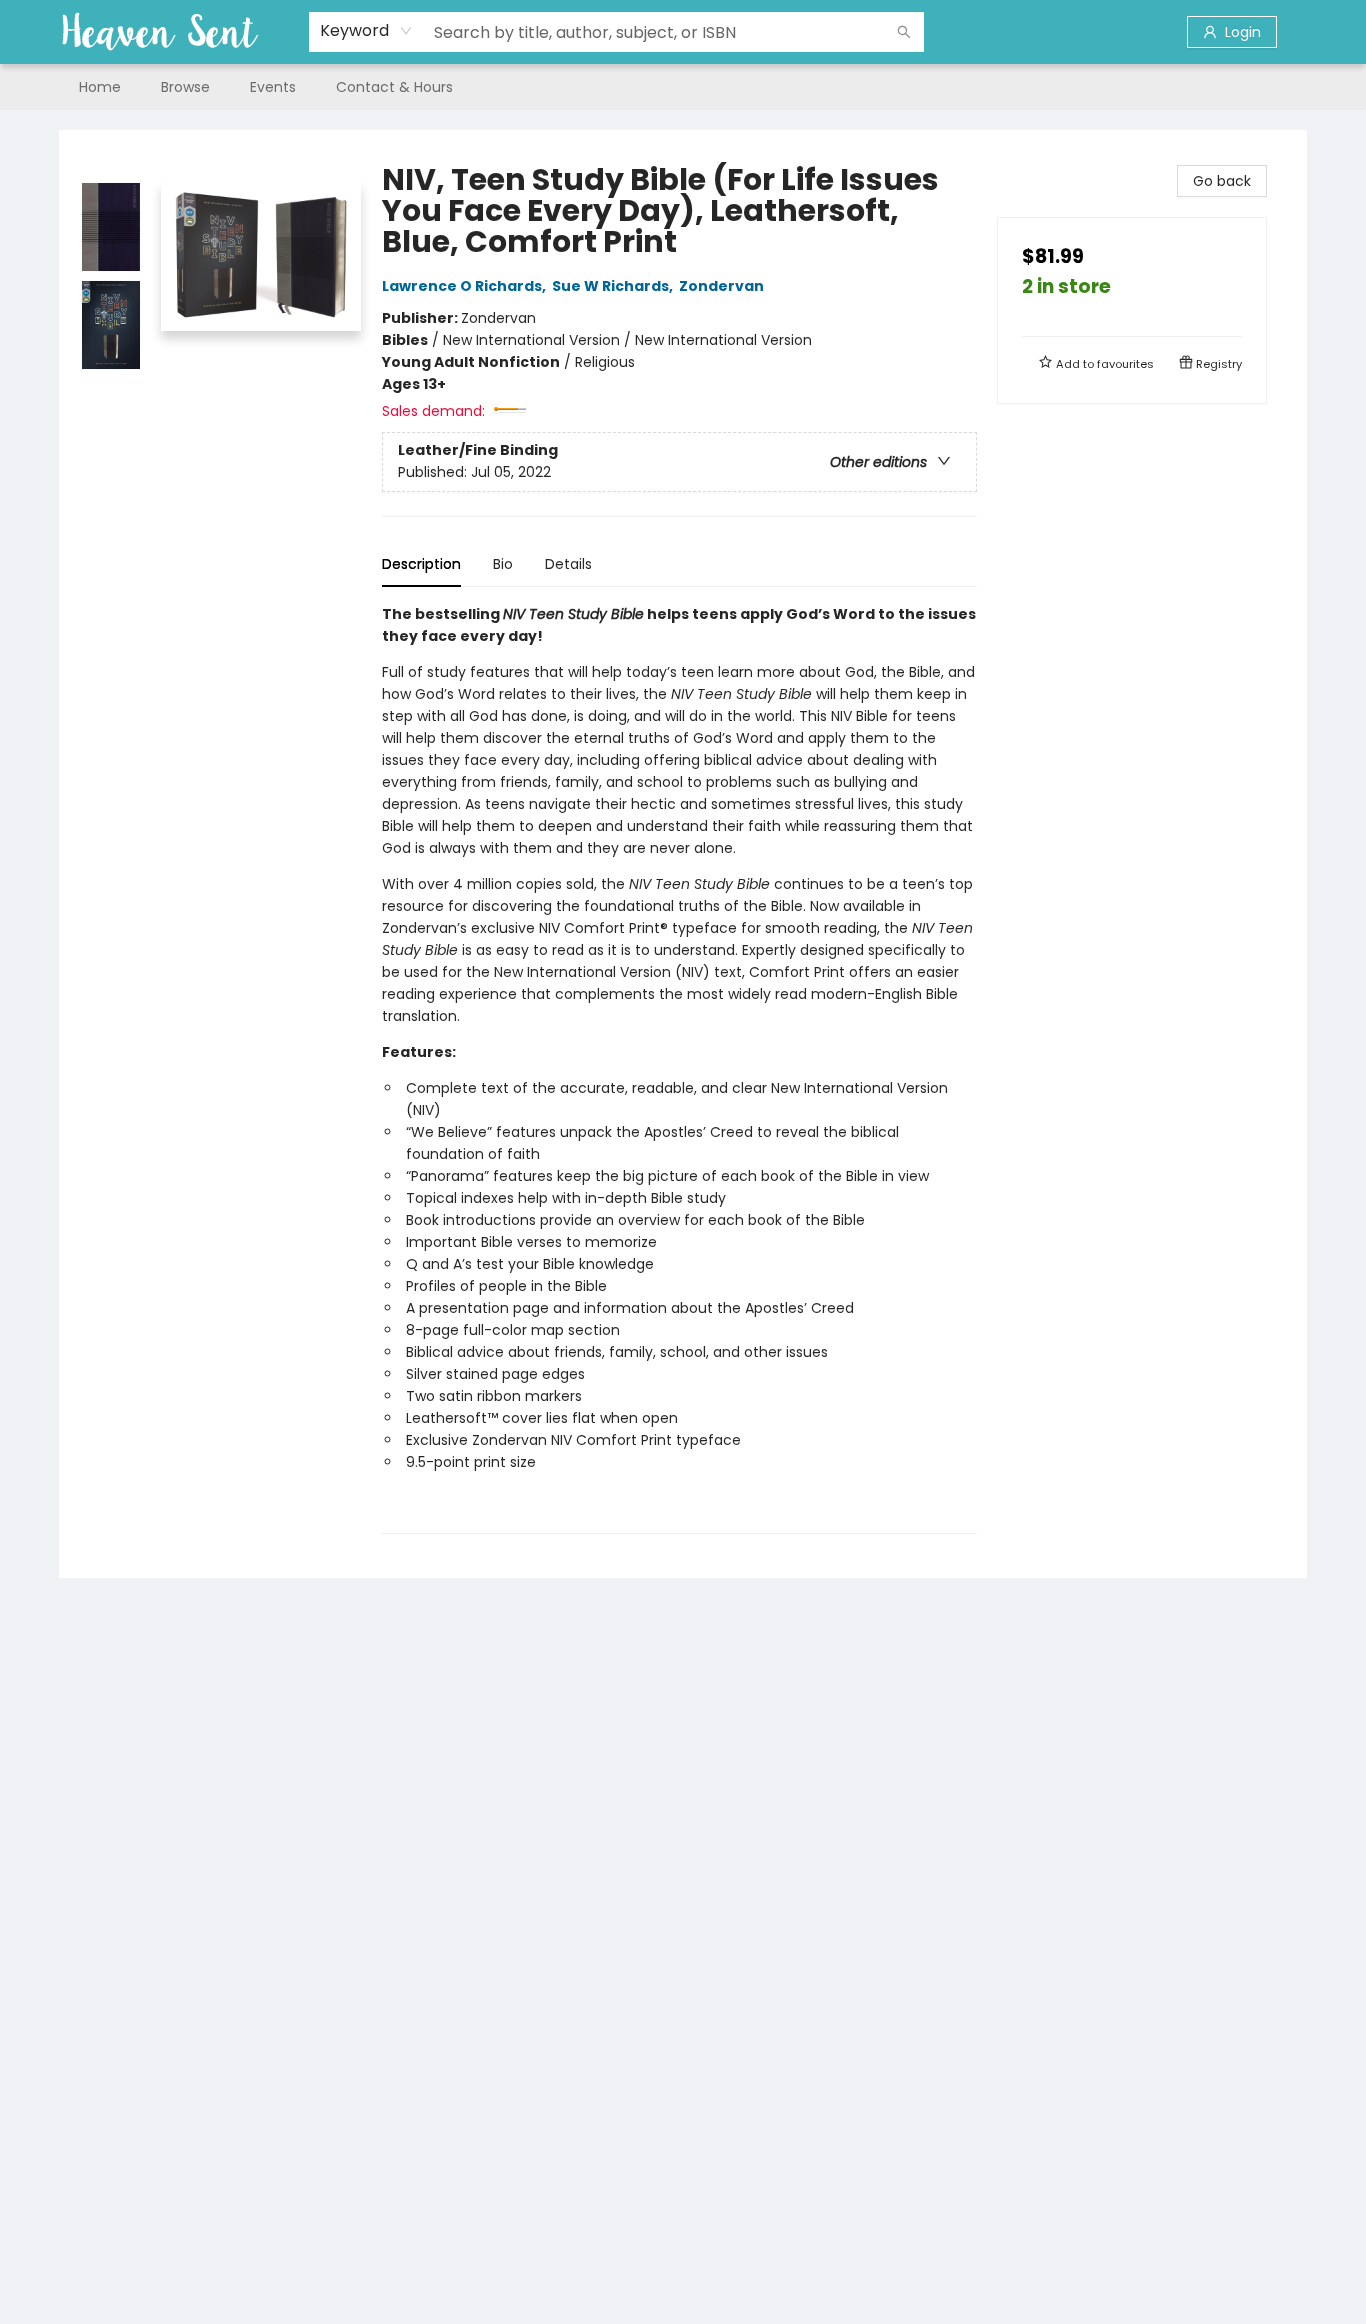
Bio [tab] (503, 564)
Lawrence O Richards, (465, 286)
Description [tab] (421, 564)
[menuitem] (100, 87)
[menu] (683, 87)
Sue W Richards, (614, 286)
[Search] (904, 32)
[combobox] (366, 31)
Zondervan (721, 286)
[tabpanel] (679, 1068)
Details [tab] (568, 564)
